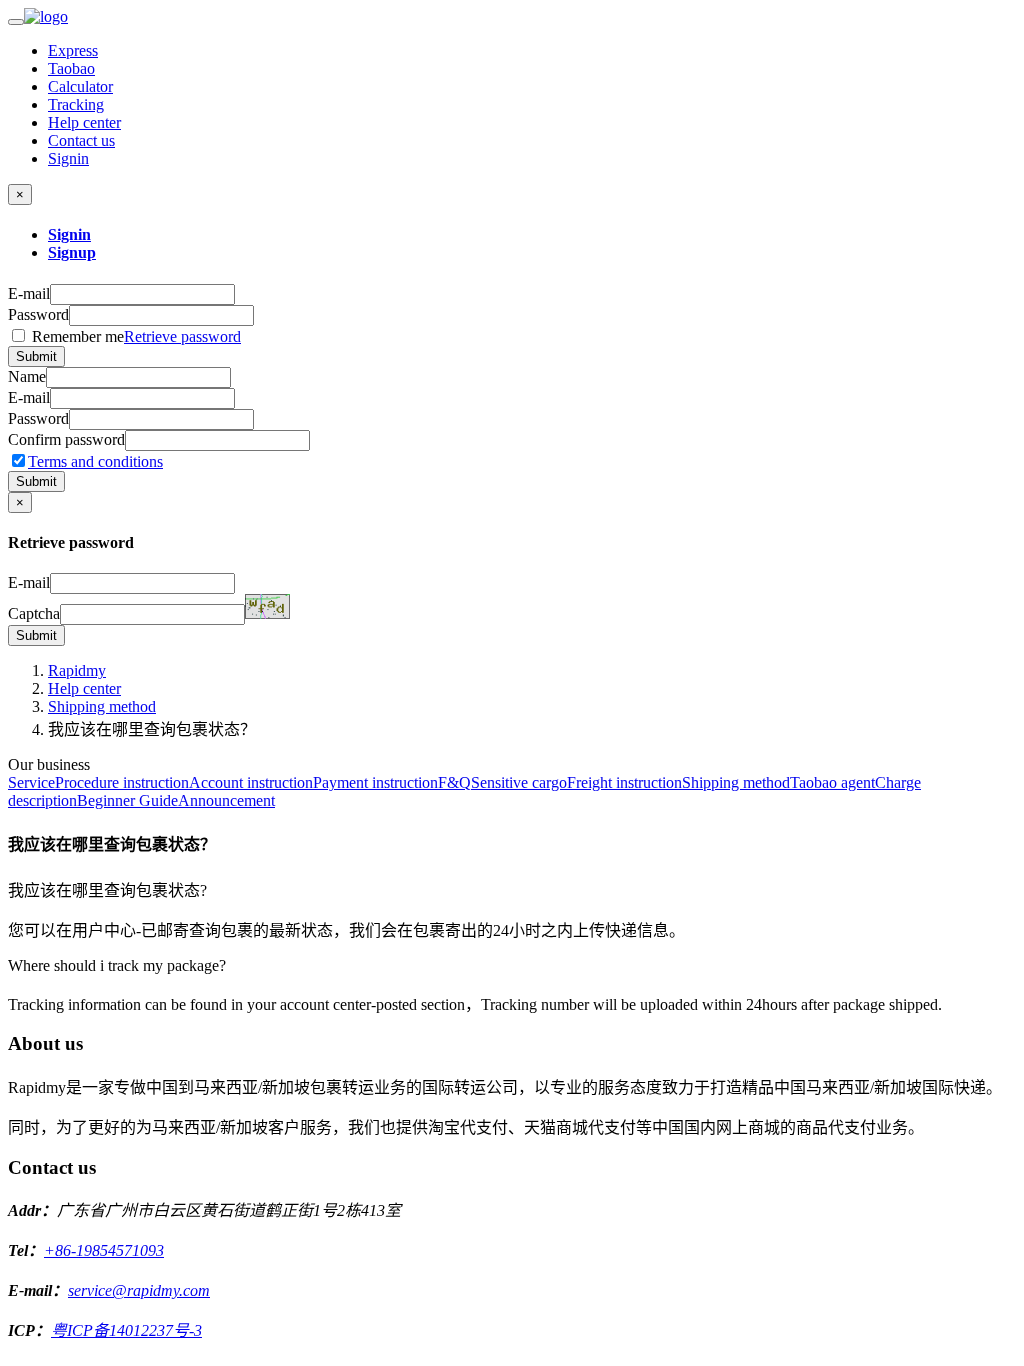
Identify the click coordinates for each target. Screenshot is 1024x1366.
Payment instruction (375, 782)
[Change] (267, 606)
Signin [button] (68, 158)
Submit (36, 356)
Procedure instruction (122, 782)
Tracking (76, 104)
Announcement (226, 800)
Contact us (81, 140)
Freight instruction (624, 782)
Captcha (34, 613)
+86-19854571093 (104, 1250)
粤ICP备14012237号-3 (126, 1330)
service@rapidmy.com (139, 1290)
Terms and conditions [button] (95, 461)
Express (73, 50)
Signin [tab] (69, 234)
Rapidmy (77, 670)
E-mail (29, 293)
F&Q (454, 782)
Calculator (80, 86)
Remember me (134, 336)
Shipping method (102, 706)
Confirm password (66, 439)
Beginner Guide (127, 800)
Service (31, 782)
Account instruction (251, 782)
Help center (84, 122)
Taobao (71, 68)
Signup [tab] (72, 252)
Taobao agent (832, 782)
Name (27, 376)
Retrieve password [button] (182, 336)
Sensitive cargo (519, 782)
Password (38, 314)
